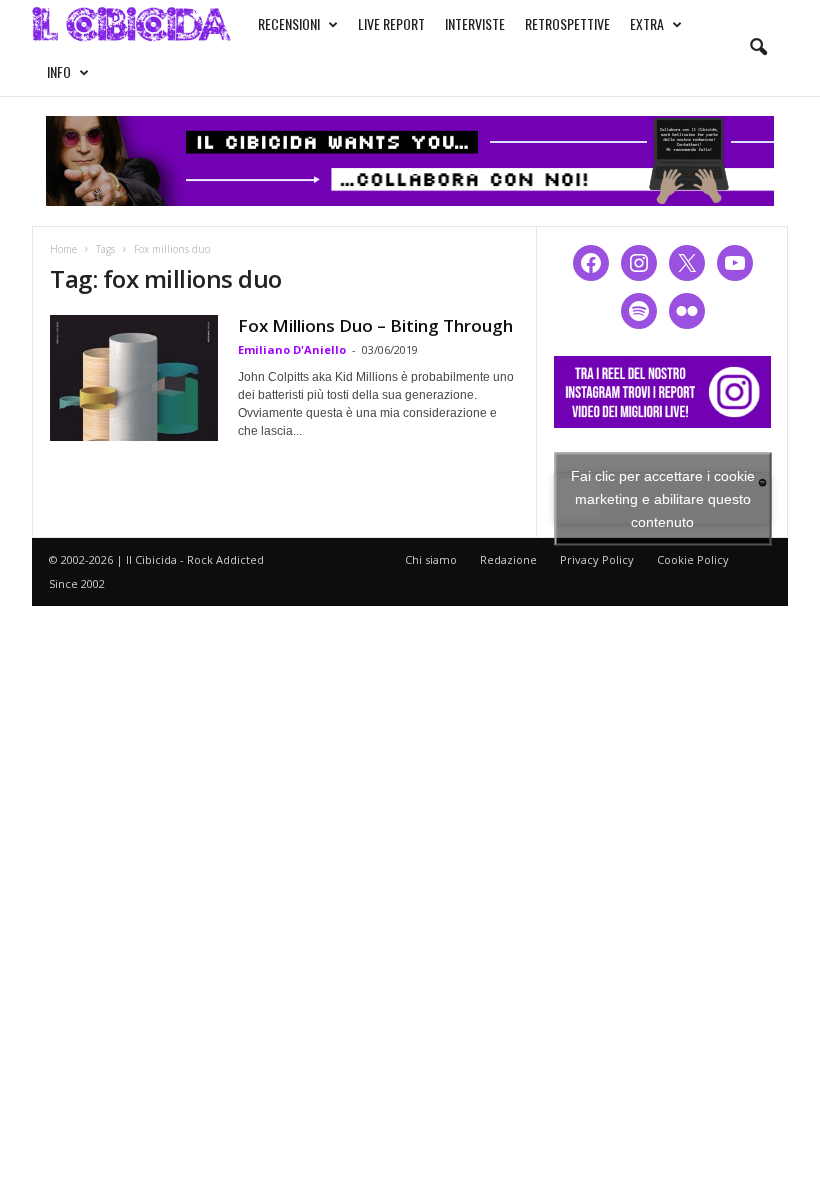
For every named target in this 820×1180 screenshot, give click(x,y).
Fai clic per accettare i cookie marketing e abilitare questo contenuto (663, 498)
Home (63, 249)
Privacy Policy (597, 559)
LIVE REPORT (391, 23)
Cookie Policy (693, 559)
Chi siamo (431, 559)
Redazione (508, 559)
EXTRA (647, 23)
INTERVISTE (475, 23)
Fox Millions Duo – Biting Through (375, 325)
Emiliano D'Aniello (292, 349)
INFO (59, 71)
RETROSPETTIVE (567, 23)
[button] (758, 48)
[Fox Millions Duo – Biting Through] (134, 378)
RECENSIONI (289, 23)
